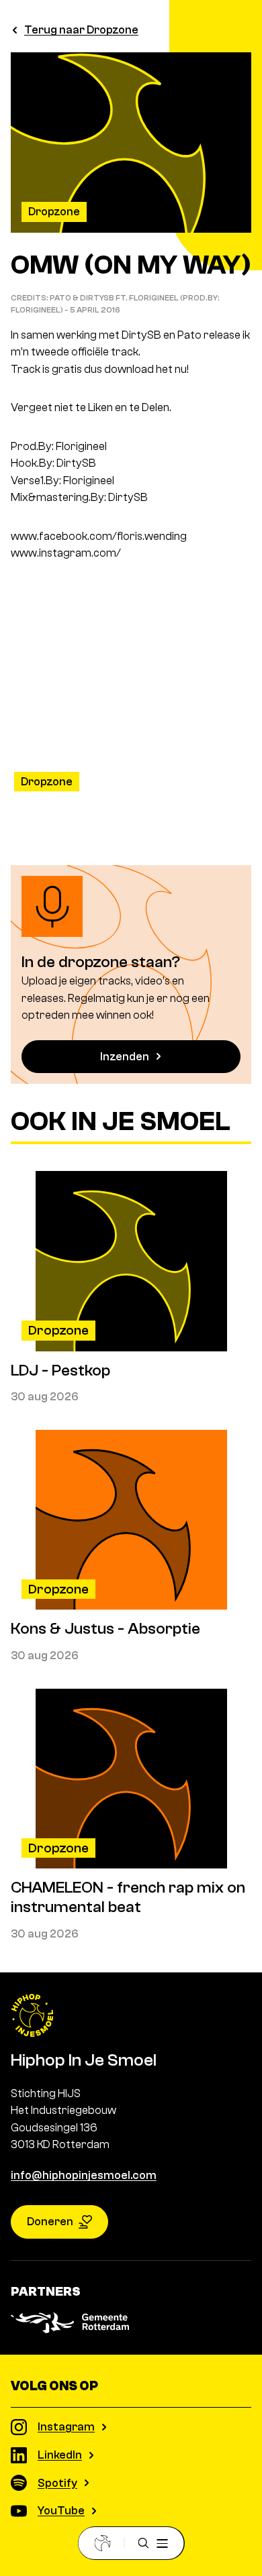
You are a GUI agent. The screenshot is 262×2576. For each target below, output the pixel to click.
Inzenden (125, 1057)
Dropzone (54, 212)
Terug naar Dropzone (81, 30)
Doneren (50, 2222)
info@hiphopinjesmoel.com (84, 2175)
